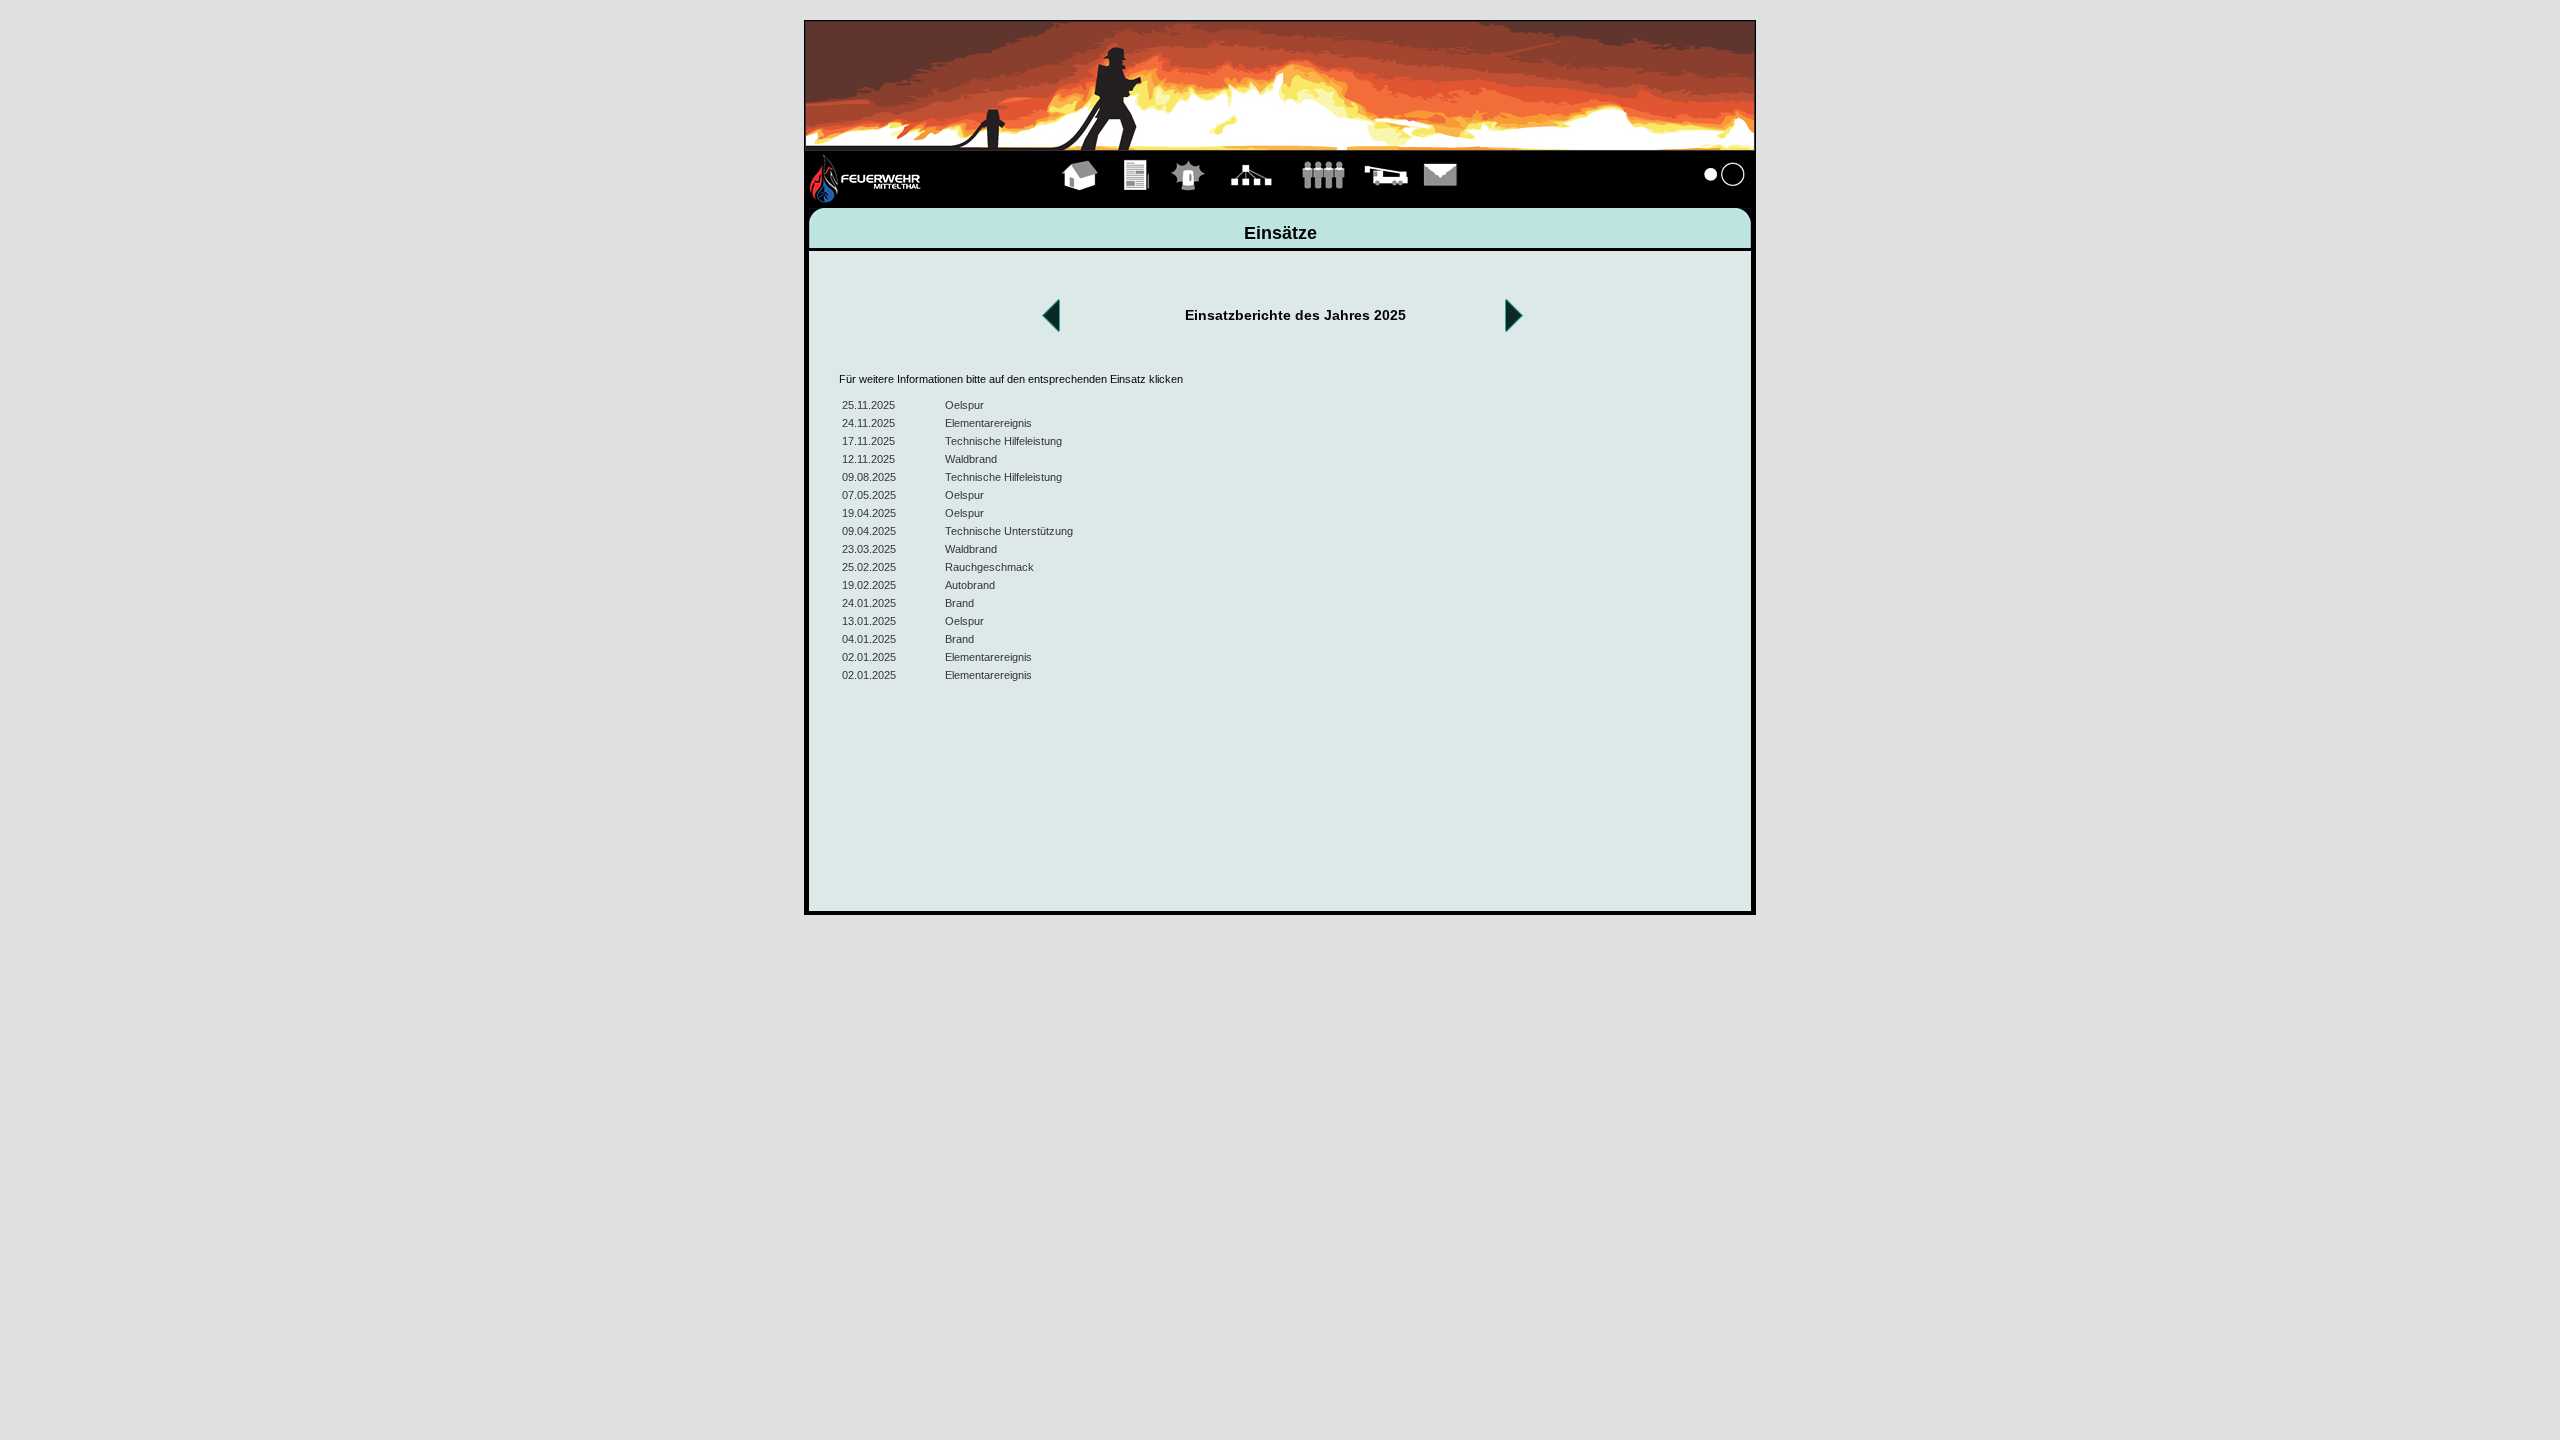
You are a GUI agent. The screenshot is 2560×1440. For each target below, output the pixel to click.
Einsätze (1188, 198)
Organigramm (1251, 198)
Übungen (1137, 198)
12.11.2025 (868, 459)
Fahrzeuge (1386, 198)
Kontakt (1441, 198)
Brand (959, 603)
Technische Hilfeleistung (1003, 441)
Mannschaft (1323, 198)
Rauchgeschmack (989, 567)
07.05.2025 (869, 495)
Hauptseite (1080, 198)
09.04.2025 (869, 531)
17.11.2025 (868, 441)
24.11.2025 (868, 423)
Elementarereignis (988, 423)
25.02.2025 (869, 567)
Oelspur (964, 405)
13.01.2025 (869, 621)
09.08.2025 (869, 477)
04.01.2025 (869, 639)
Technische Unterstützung (1009, 531)
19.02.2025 (869, 585)
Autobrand (970, 585)
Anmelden (1725, 198)
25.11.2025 (868, 405)
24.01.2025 (869, 603)
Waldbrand (971, 459)
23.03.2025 (869, 549)
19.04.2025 (869, 513)
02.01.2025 (869, 657)
